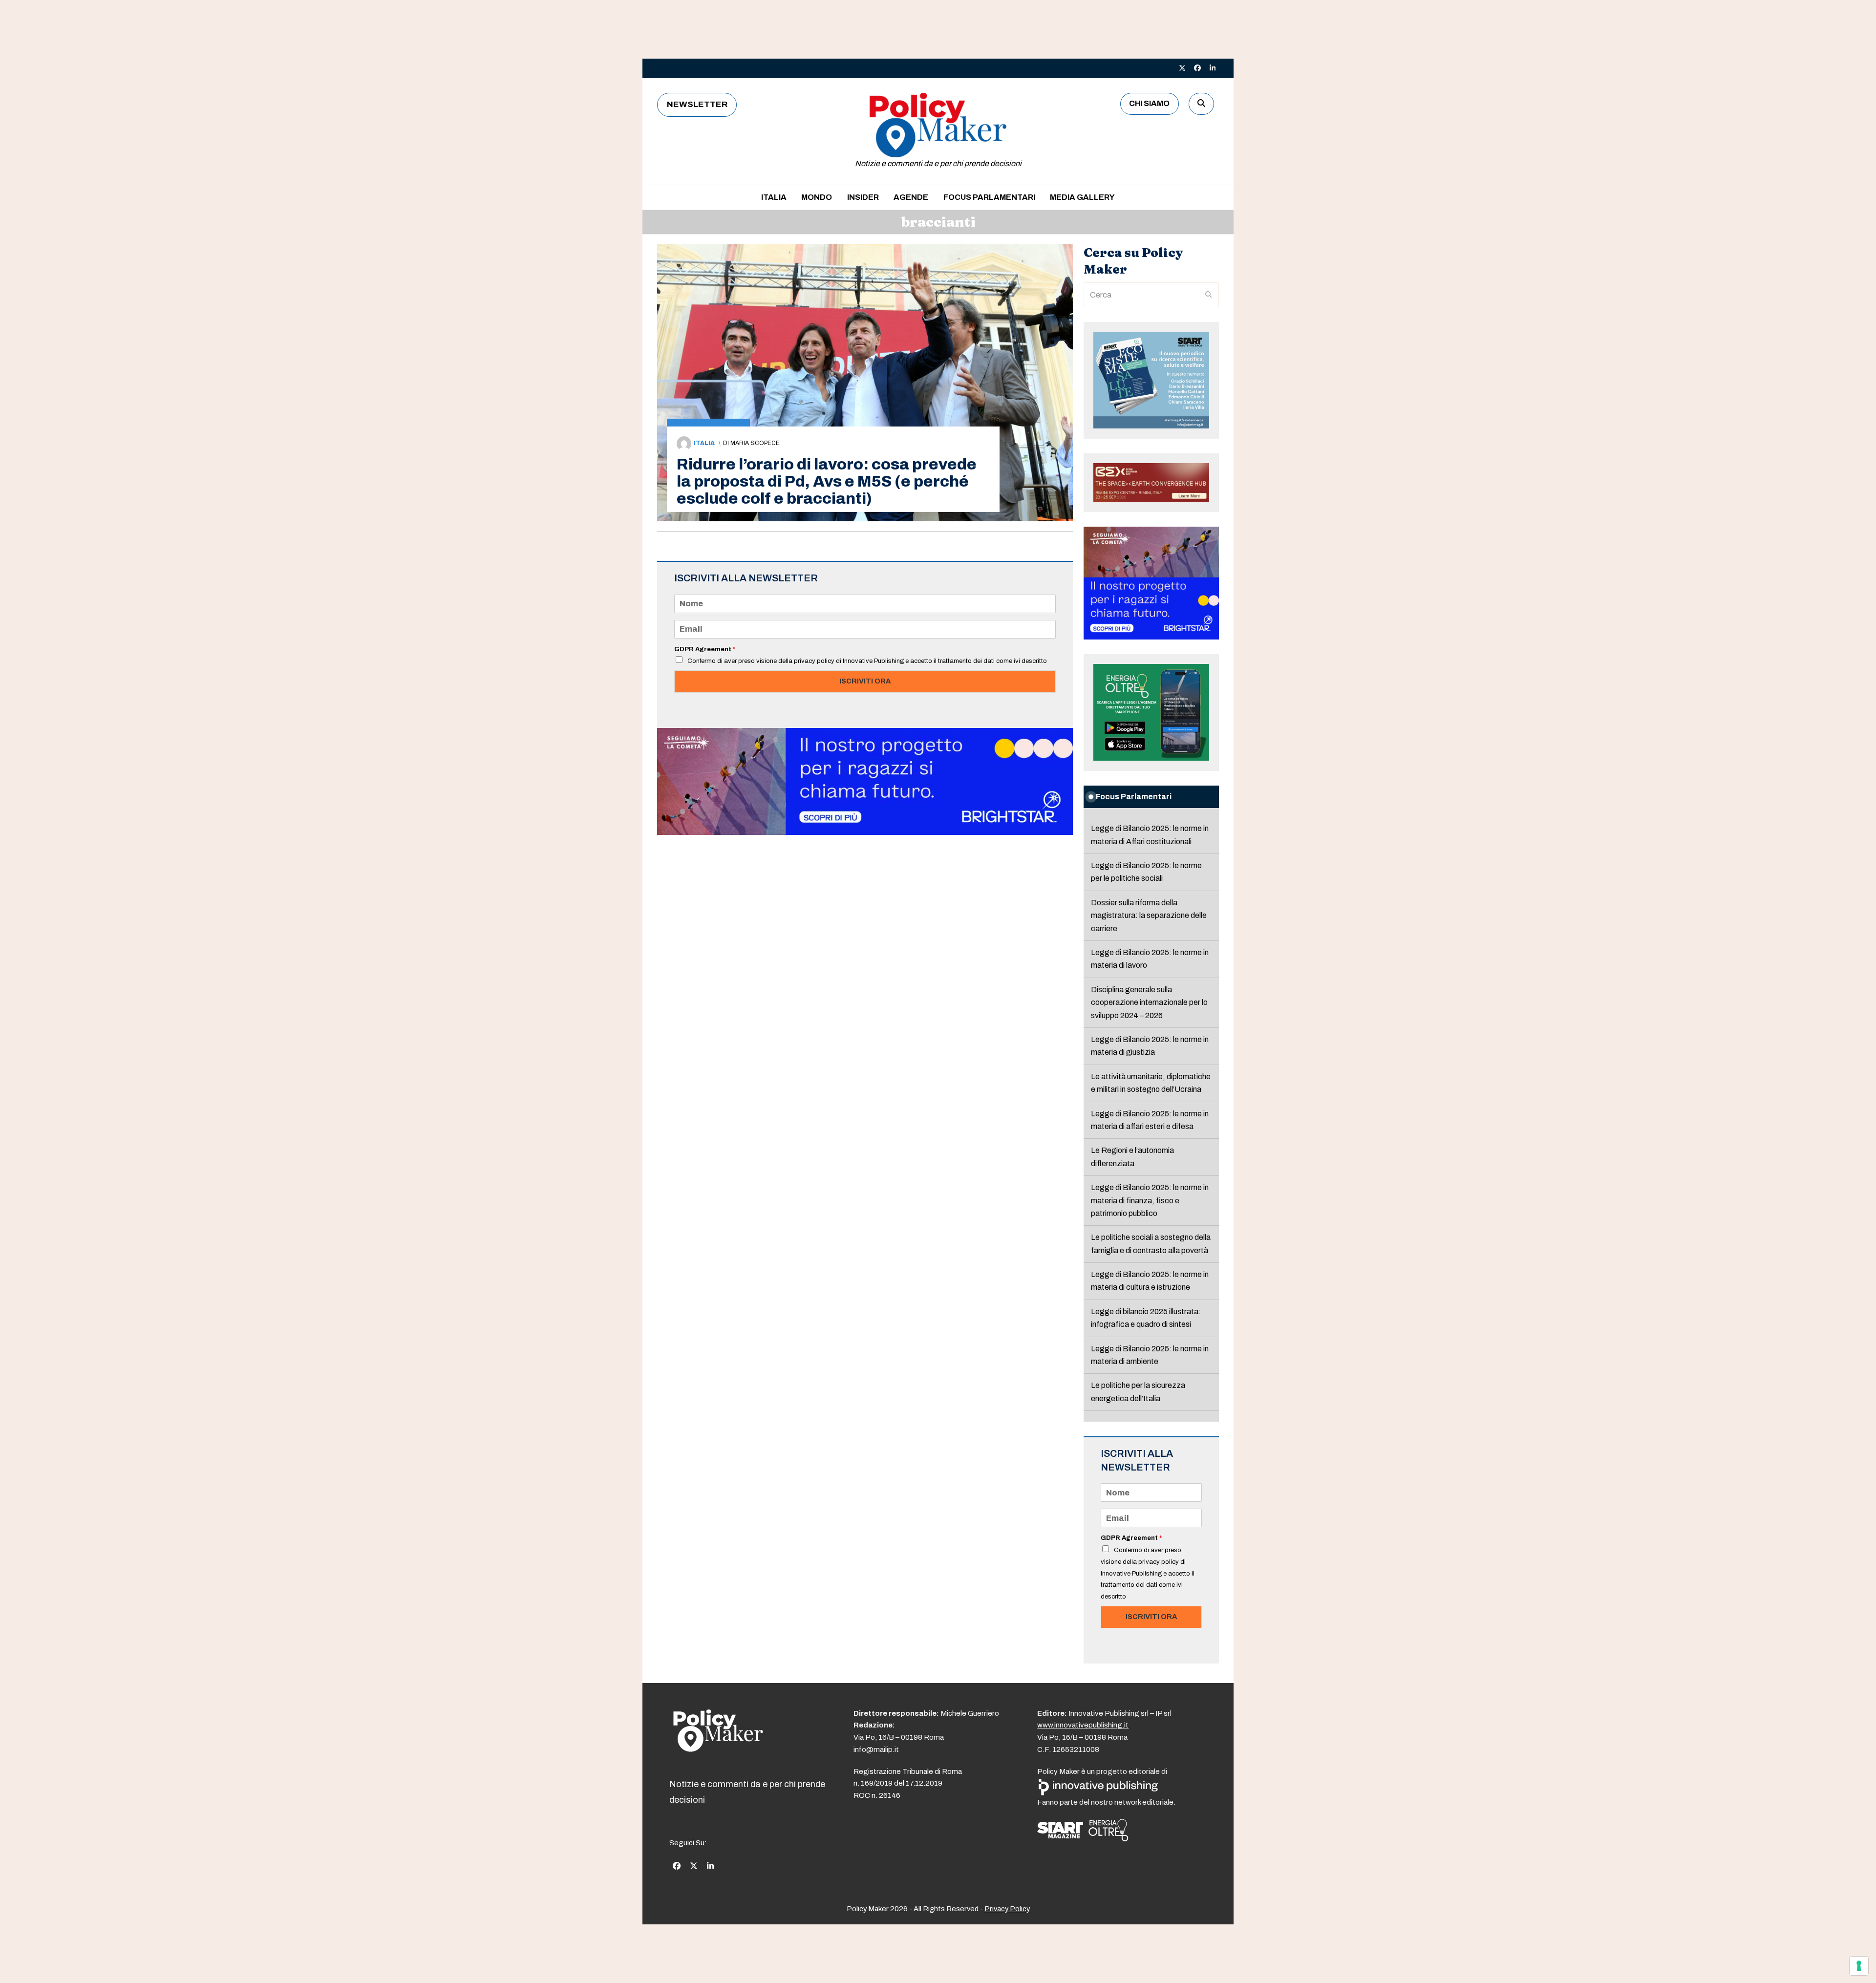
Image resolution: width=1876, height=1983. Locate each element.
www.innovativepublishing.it (1083, 1725)
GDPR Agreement (705, 649)
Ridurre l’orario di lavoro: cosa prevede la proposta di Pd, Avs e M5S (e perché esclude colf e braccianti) (827, 481)
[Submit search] (1209, 295)
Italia (704, 443)
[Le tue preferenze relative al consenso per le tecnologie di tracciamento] (1859, 1966)
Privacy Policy (1007, 1909)
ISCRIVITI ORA (865, 681)
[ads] (865, 832)
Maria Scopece (755, 443)
